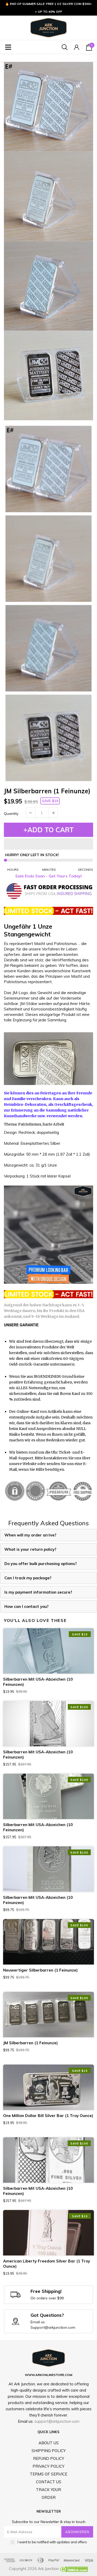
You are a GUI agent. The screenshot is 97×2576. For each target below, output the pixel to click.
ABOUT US (49, 2443)
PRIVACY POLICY (48, 2466)
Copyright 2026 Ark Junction (34, 2569)
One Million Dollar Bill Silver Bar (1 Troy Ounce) (48, 2116)
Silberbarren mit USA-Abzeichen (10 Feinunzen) (38, 1682)
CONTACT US (49, 2482)
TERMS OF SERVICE (48, 2474)
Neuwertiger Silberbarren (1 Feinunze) (40, 1970)
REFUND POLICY (49, 2458)
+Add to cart (49, 830)
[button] (48, 844)
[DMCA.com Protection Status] (73, 2569)
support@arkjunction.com (57, 2421)
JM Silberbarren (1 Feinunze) (30, 2043)
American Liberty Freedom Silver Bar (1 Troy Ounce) (47, 2264)
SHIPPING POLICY (49, 2451)
